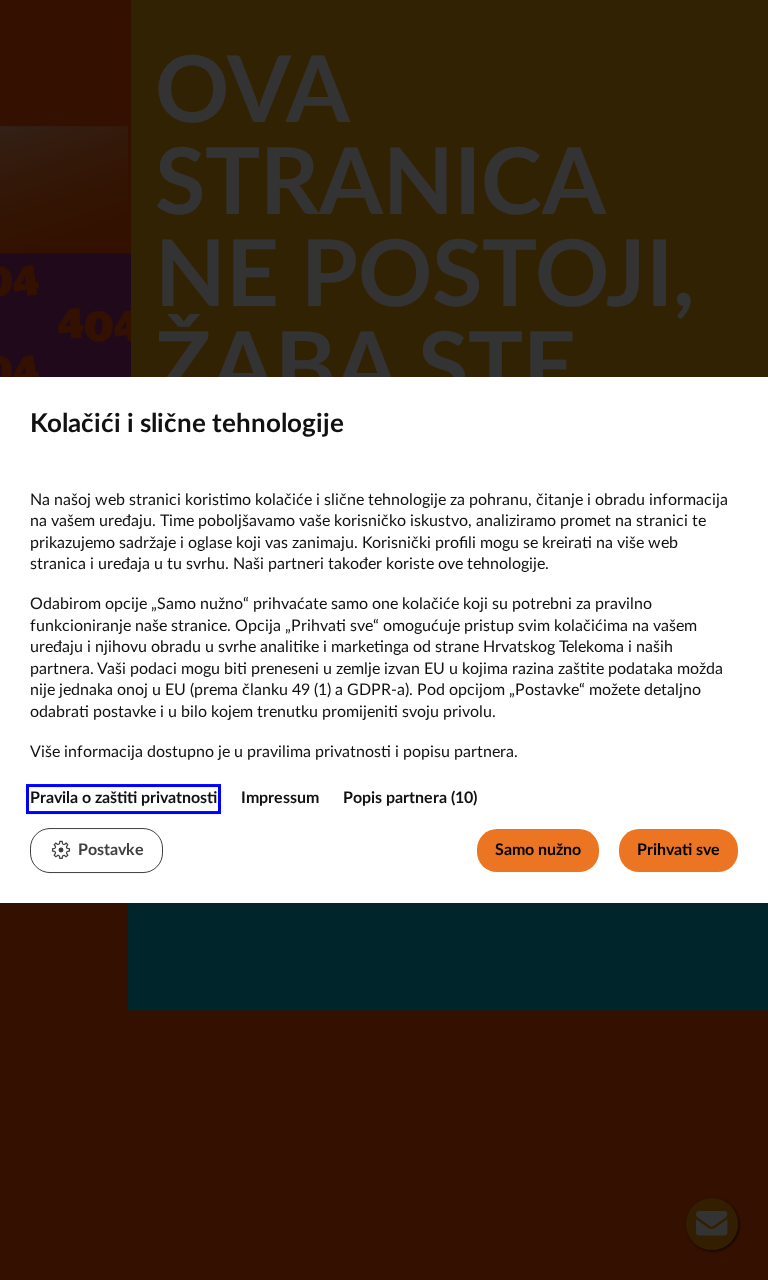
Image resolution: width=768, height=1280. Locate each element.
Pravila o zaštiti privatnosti (123, 798)
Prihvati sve (678, 850)
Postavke (111, 850)
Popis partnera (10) (410, 798)
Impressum (280, 798)
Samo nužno (538, 850)
